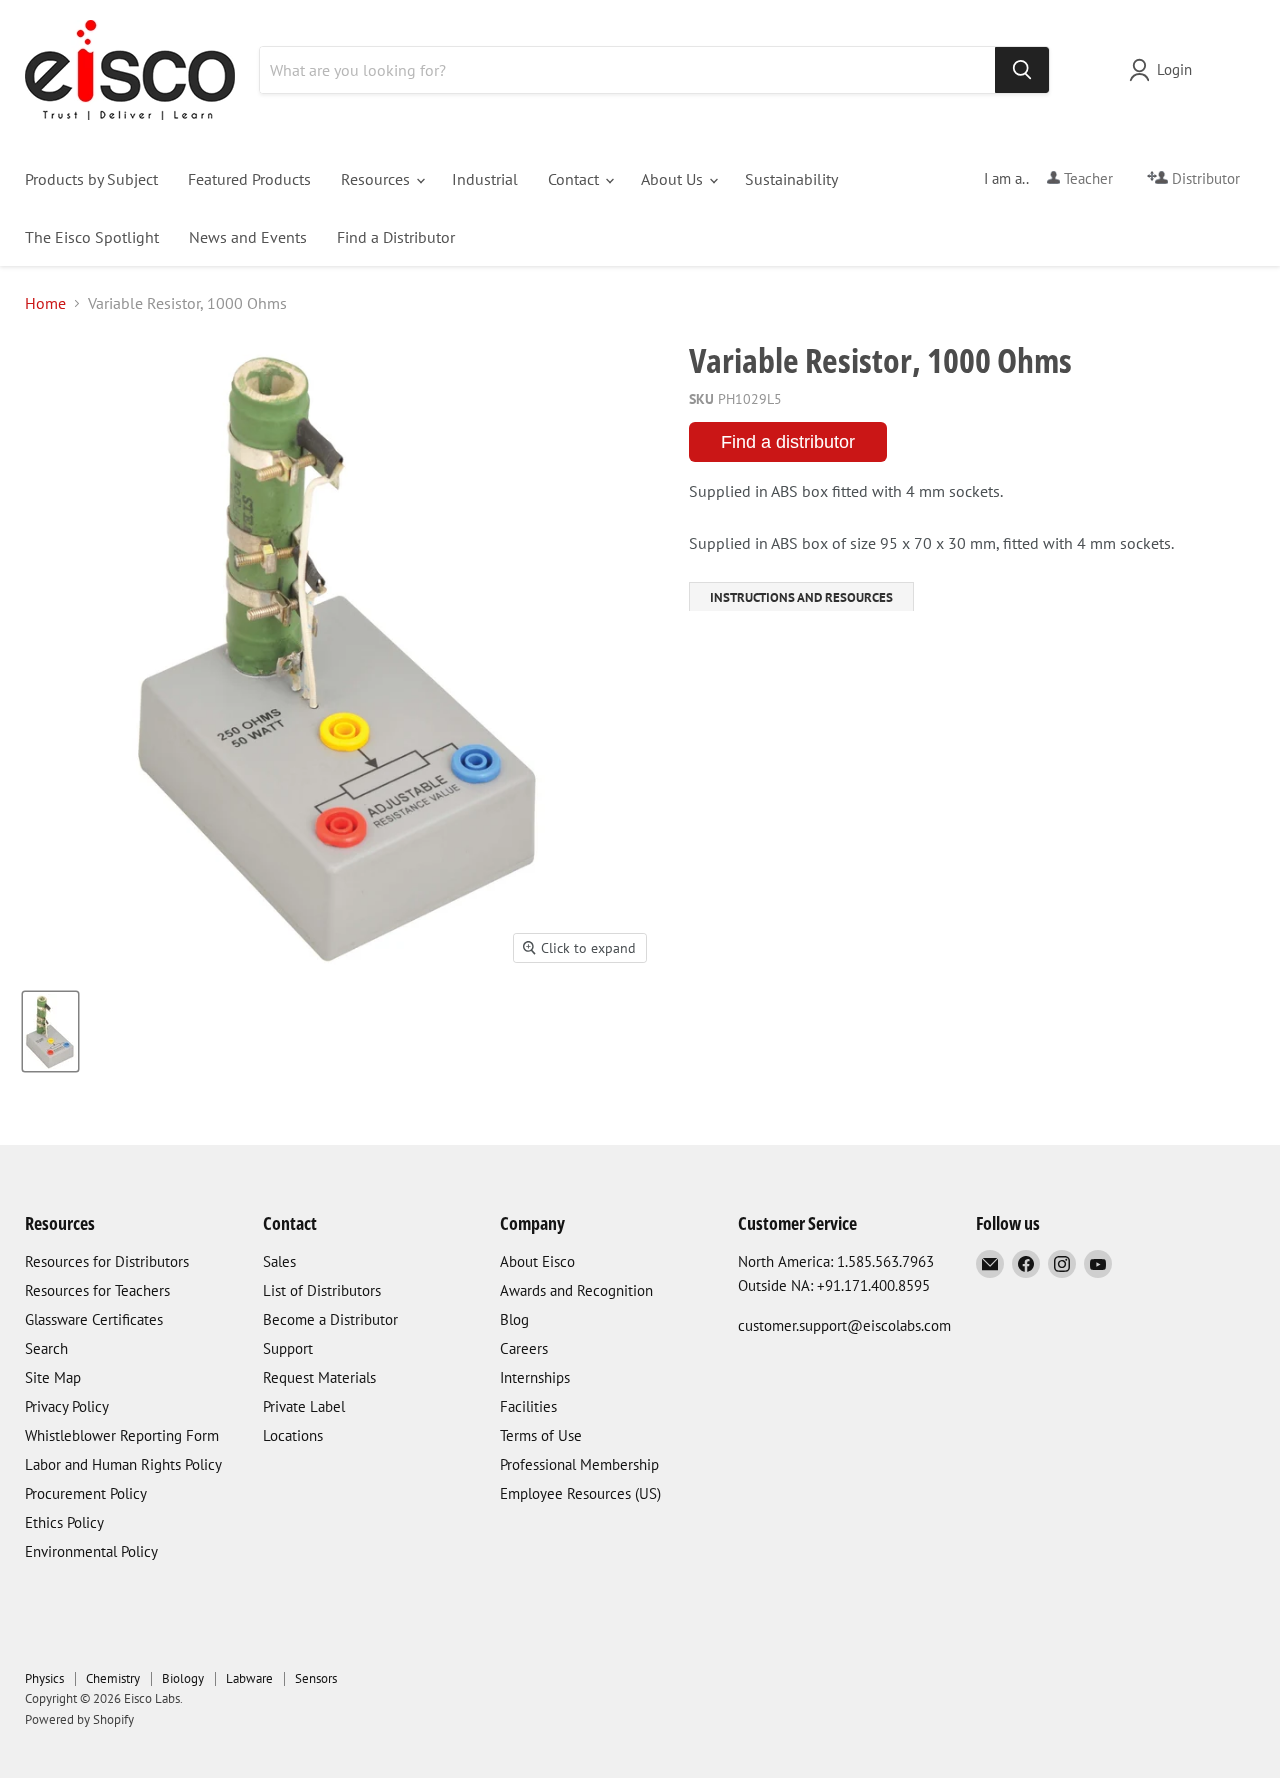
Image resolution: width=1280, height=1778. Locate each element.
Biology (183, 1678)
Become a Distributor (330, 1319)
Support (288, 1348)
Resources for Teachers (97, 1290)
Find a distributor (788, 442)
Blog (514, 1319)
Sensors (316, 1678)
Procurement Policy (86, 1493)
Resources (377, 179)
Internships (535, 1377)
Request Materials (319, 1377)
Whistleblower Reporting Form (122, 1435)
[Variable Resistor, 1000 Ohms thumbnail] (50, 1031)
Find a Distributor (396, 237)
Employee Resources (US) (580, 1493)
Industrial (485, 179)
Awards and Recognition (576, 1290)
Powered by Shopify (79, 1719)
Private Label (304, 1406)
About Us (674, 179)
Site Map (53, 1377)
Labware (249, 1678)
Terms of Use (541, 1435)
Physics (44, 1678)
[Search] (1022, 70)
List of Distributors (322, 1290)
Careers (524, 1348)
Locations (293, 1435)
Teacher (1086, 178)
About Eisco (537, 1261)
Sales (279, 1261)
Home (45, 303)
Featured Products (249, 179)
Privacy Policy (67, 1406)
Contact (575, 179)
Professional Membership (579, 1464)
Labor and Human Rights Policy (123, 1464)
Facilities (528, 1406)
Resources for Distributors (107, 1261)
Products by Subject (91, 179)
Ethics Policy (64, 1522)
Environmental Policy (91, 1551)
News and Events (248, 237)
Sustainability (791, 179)
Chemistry (113, 1678)
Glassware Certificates (94, 1319)
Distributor (1204, 178)
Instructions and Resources (801, 597)
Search (46, 1348)
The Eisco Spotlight (92, 237)
